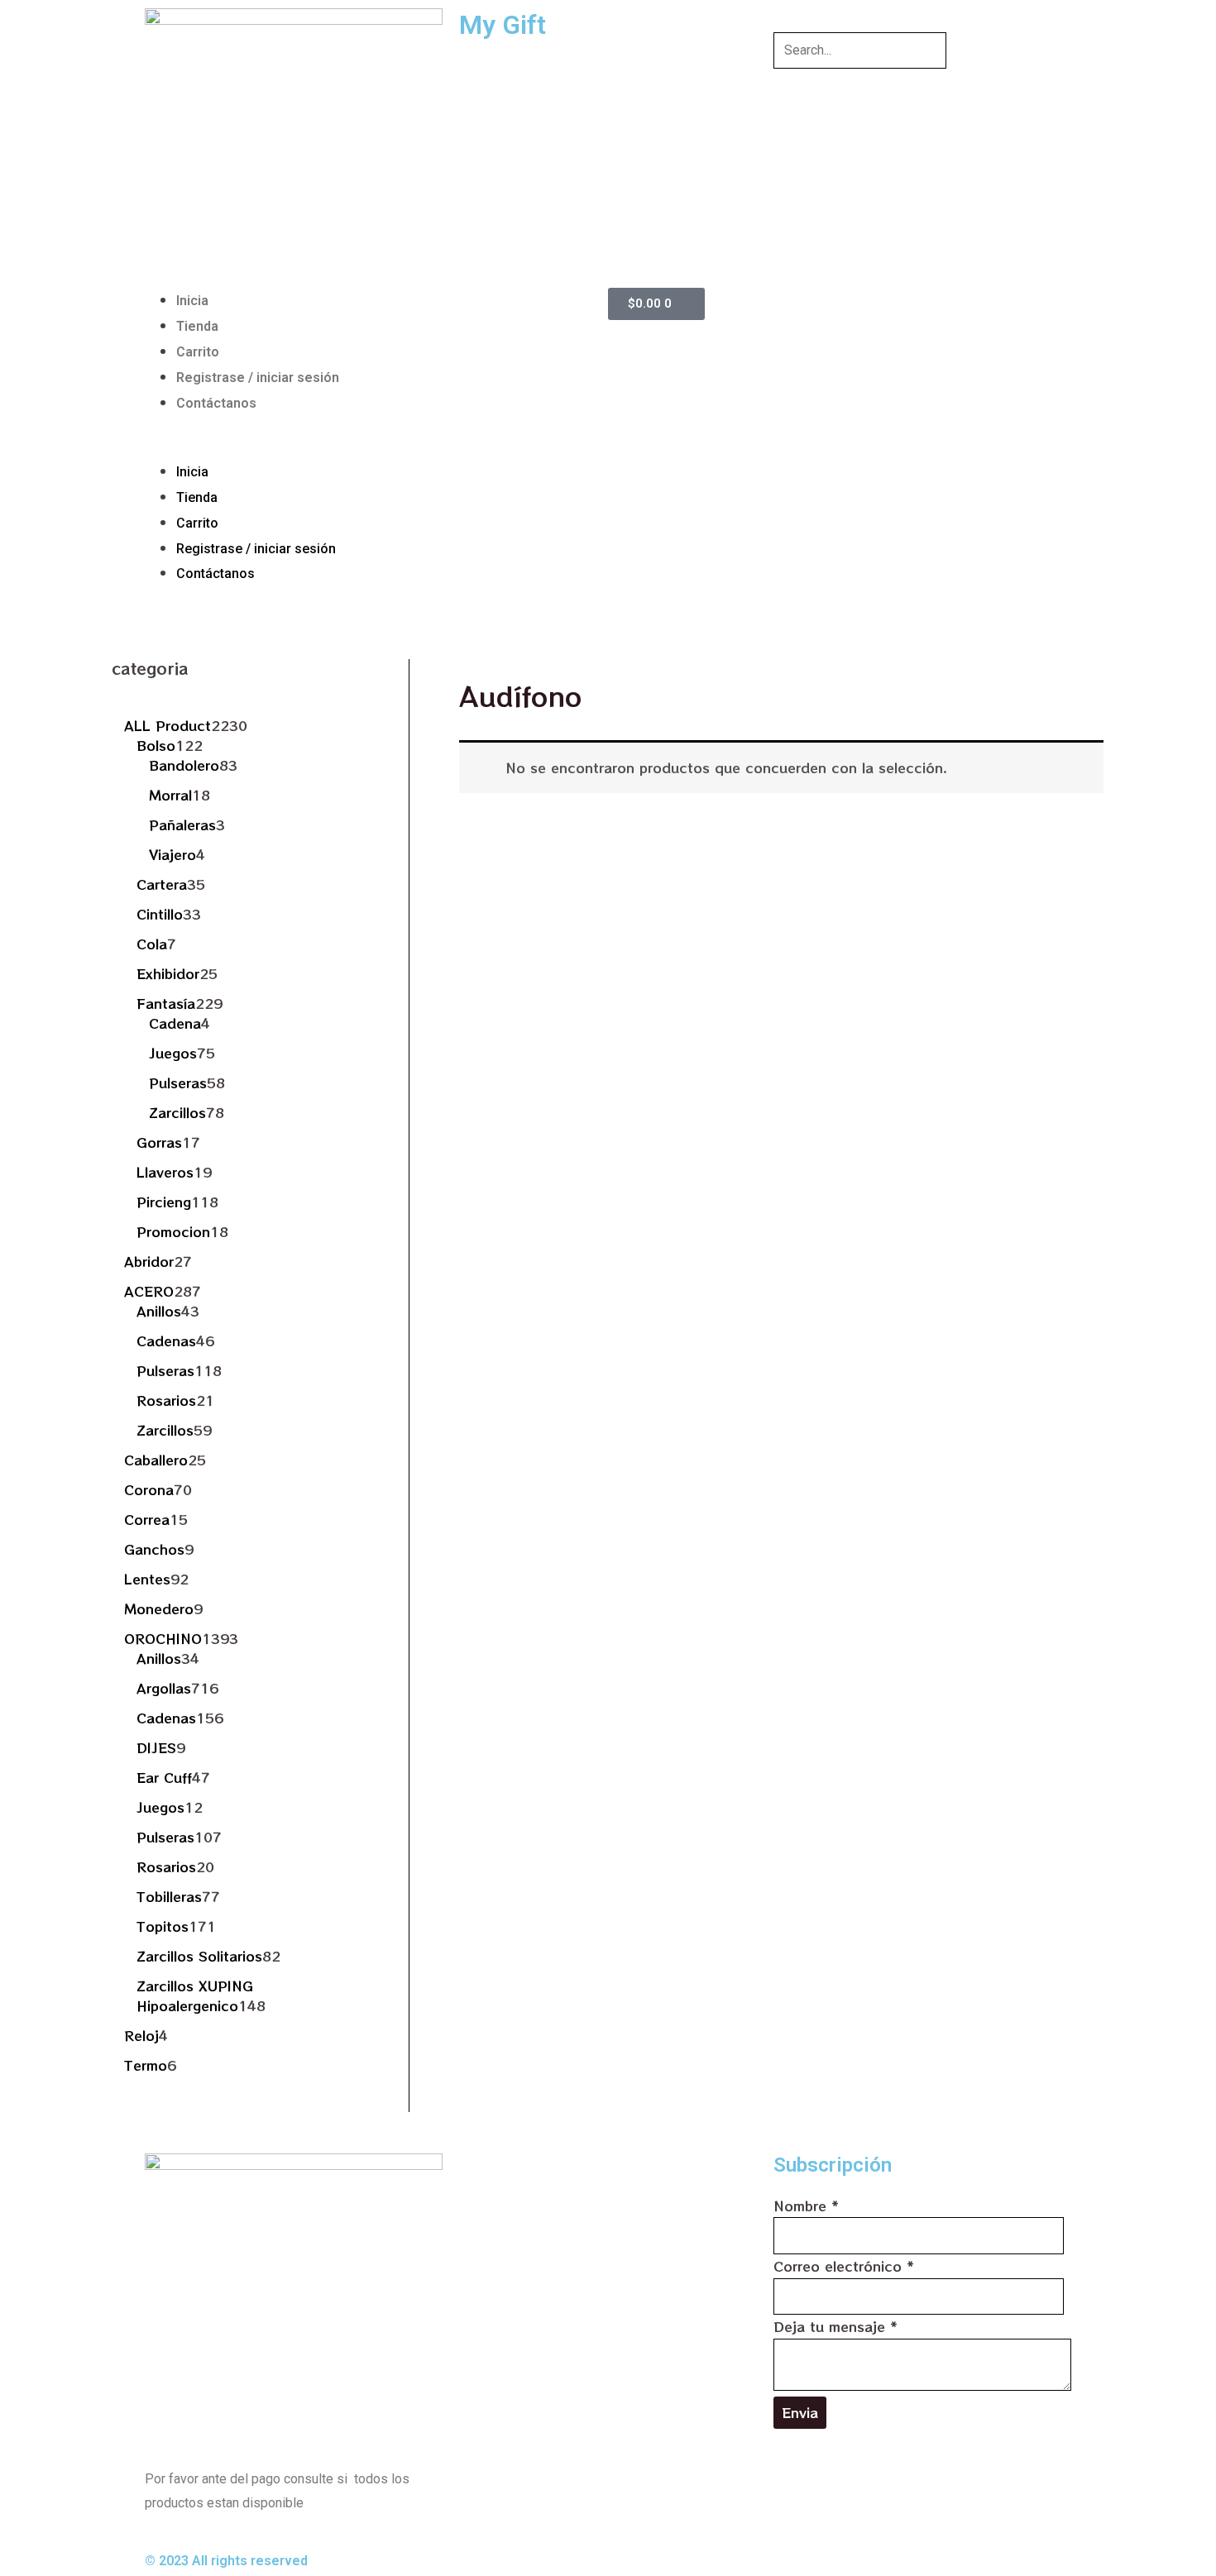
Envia (800, 2412)
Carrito (198, 352)
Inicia (192, 301)
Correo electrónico (844, 2266)
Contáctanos (216, 403)
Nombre (806, 2206)
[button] (372, 447)
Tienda (197, 326)
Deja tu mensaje (835, 2326)
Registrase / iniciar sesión (258, 378)
